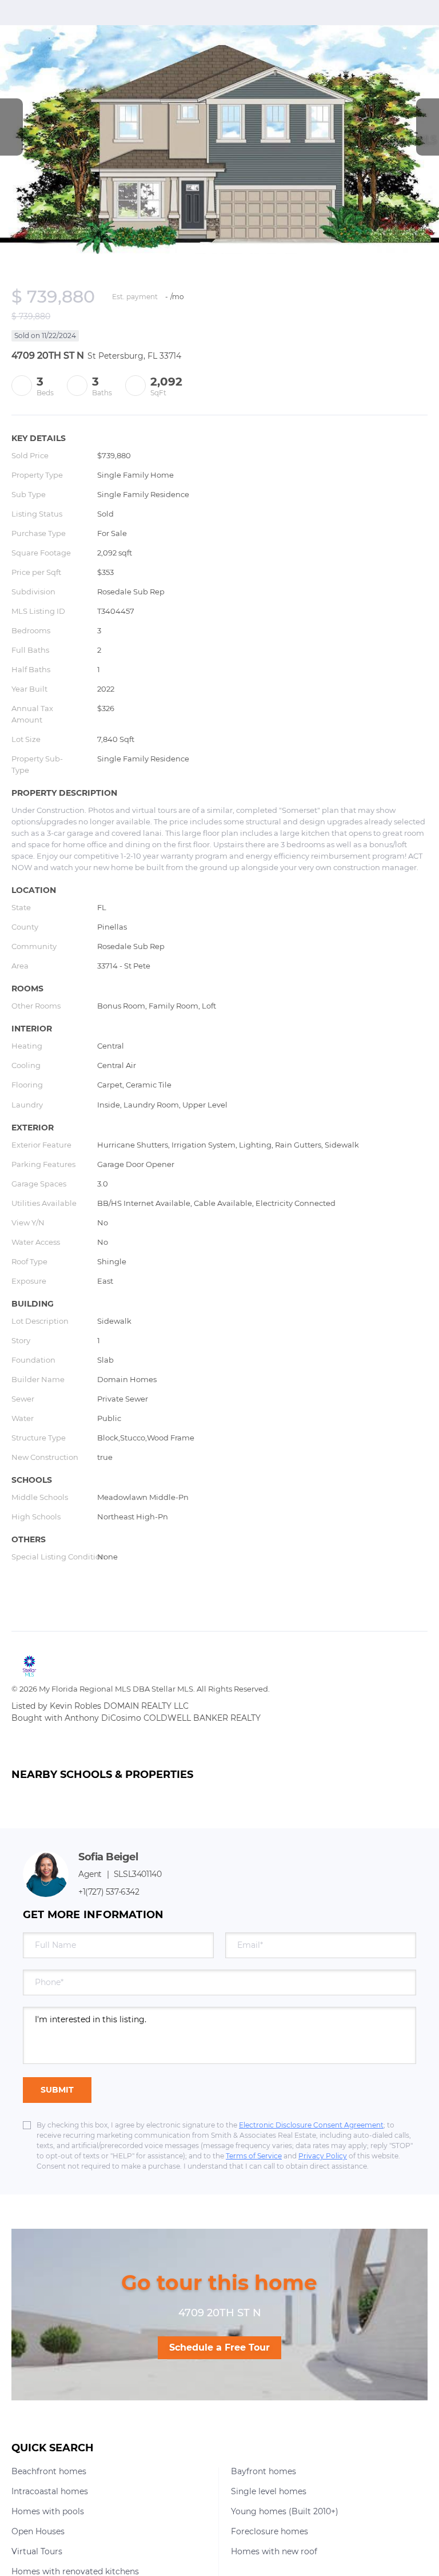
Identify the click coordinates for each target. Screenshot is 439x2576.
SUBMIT (57, 2090)
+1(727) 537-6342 (109, 1892)
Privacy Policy (323, 2156)
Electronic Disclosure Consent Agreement (311, 2125)
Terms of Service (254, 2156)
